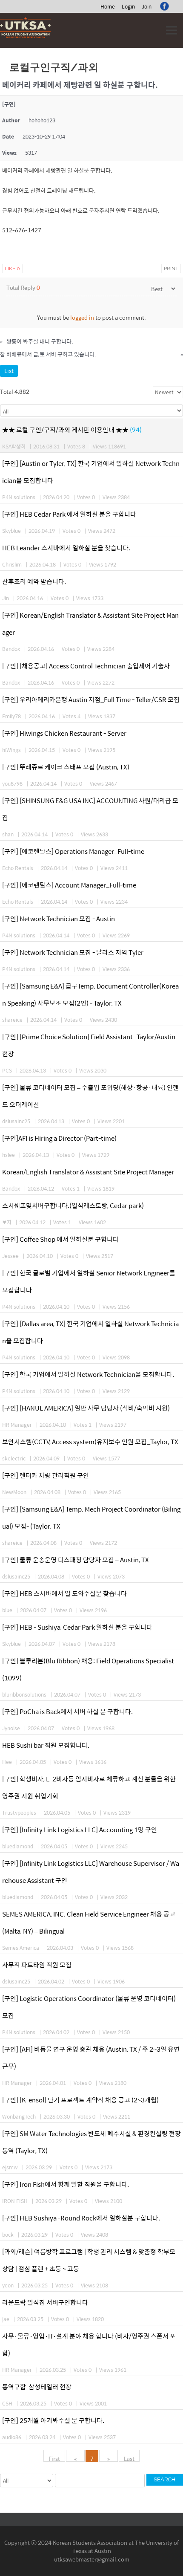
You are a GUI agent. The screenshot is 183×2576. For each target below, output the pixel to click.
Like (12, 269)
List (9, 371)
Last (129, 2458)
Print (171, 269)
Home (108, 6)
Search (164, 2479)
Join (147, 6)
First (54, 2458)
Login (128, 6)
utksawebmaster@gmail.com (92, 2559)
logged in (82, 317)
